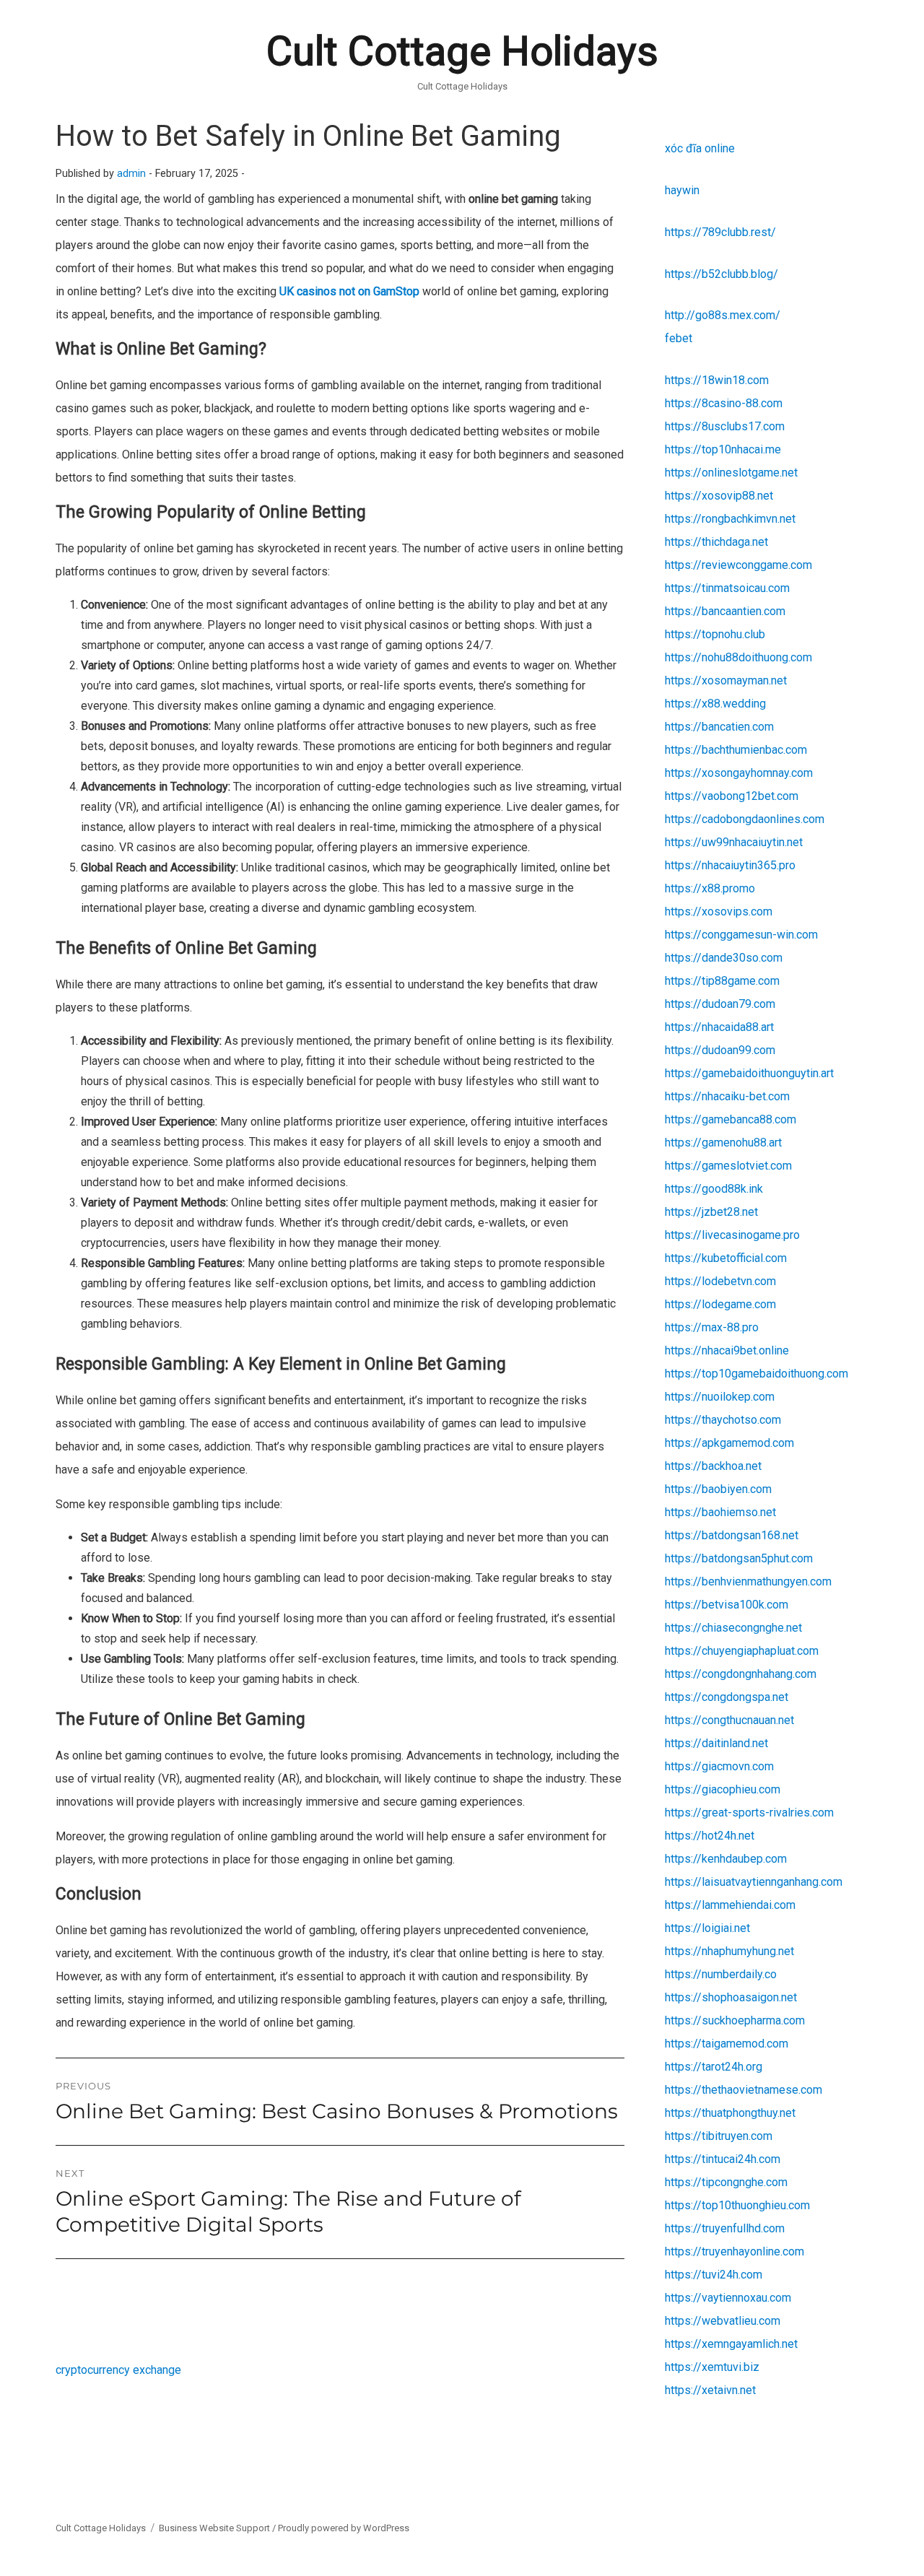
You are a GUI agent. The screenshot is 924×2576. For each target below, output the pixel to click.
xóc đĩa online (700, 148)
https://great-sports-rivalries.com (749, 1813)
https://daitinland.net (716, 1743)
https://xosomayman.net (726, 680)
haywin (682, 190)
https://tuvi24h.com (714, 2275)
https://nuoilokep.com (720, 1397)
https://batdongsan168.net (732, 1535)
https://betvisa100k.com (727, 1605)
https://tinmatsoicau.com (727, 588)
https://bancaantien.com (725, 611)
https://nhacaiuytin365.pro (730, 865)
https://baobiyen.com (718, 1489)
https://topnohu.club (715, 634)
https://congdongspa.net (727, 1697)
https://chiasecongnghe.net (733, 1628)
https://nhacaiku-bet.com (727, 1096)
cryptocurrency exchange (118, 2370)
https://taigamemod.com (727, 2044)
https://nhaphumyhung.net (729, 1951)
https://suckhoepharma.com (735, 2020)
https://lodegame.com (720, 1304)
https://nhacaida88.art (719, 1027)
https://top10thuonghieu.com (737, 2205)
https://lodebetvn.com (720, 1281)
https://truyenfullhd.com (725, 2228)
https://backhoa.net (713, 1466)
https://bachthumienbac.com (736, 750)
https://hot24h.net (710, 1836)
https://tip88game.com (722, 981)
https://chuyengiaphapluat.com (742, 1651)
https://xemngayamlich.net (731, 2344)
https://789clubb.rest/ (720, 232)
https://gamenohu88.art (723, 1143)
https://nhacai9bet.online (727, 1350)
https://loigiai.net (707, 1928)
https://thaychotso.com (723, 1420)
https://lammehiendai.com (730, 1905)
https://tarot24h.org (714, 2067)
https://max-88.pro (712, 1327)
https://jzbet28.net (711, 1212)
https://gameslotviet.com (728, 1166)
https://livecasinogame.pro (732, 1235)
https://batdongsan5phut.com (739, 1558)
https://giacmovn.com (719, 1766)
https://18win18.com (717, 380)
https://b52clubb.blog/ (722, 274)
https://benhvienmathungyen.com (748, 1581)
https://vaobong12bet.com (732, 796)
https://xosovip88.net (719, 496)
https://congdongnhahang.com (741, 1674)
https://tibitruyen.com (719, 2136)
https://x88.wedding (715, 704)
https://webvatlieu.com (723, 2321)
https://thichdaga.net (716, 542)
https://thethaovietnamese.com (744, 2090)
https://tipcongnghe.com (726, 2182)
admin (131, 174)
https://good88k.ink (714, 1189)
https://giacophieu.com (723, 1789)
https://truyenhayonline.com (735, 2251)
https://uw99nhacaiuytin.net (734, 842)
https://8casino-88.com (724, 403)
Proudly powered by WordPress (344, 2528)
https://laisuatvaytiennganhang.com (754, 1882)
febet (679, 338)
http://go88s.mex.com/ (723, 315)
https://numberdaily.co (721, 1974)
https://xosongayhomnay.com (739, 773)
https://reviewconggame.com (738, 565)
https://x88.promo (710, 888)
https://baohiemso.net (720, 1512)
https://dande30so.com (724, 958)
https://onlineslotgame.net (731, 473)
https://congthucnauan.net (729, 1720)
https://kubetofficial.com (726, 1258)
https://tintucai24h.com (723, 2159)
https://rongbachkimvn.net (730, 519)
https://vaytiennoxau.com (728, 2298)
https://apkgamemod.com (729, 1443)
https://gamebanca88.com (731, 1119)
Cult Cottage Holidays (462, 51)
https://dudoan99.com (720, 1050)
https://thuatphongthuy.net (730, 2113)
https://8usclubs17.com (725, 426)
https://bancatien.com (719, 727)
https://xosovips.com (719, 911)
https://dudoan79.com (720, 1004)
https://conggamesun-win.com (741, 935)
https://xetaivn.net (710, 2390)
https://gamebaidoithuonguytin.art (749, 1073)
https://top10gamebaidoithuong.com (757, 1374)
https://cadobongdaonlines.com (745, 819)
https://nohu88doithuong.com (738, 657)
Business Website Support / (218, 2528)
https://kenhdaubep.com (726, 1859)
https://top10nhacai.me (723, 449)
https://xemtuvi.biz (712, 2367)
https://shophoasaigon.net (731, 1997)
